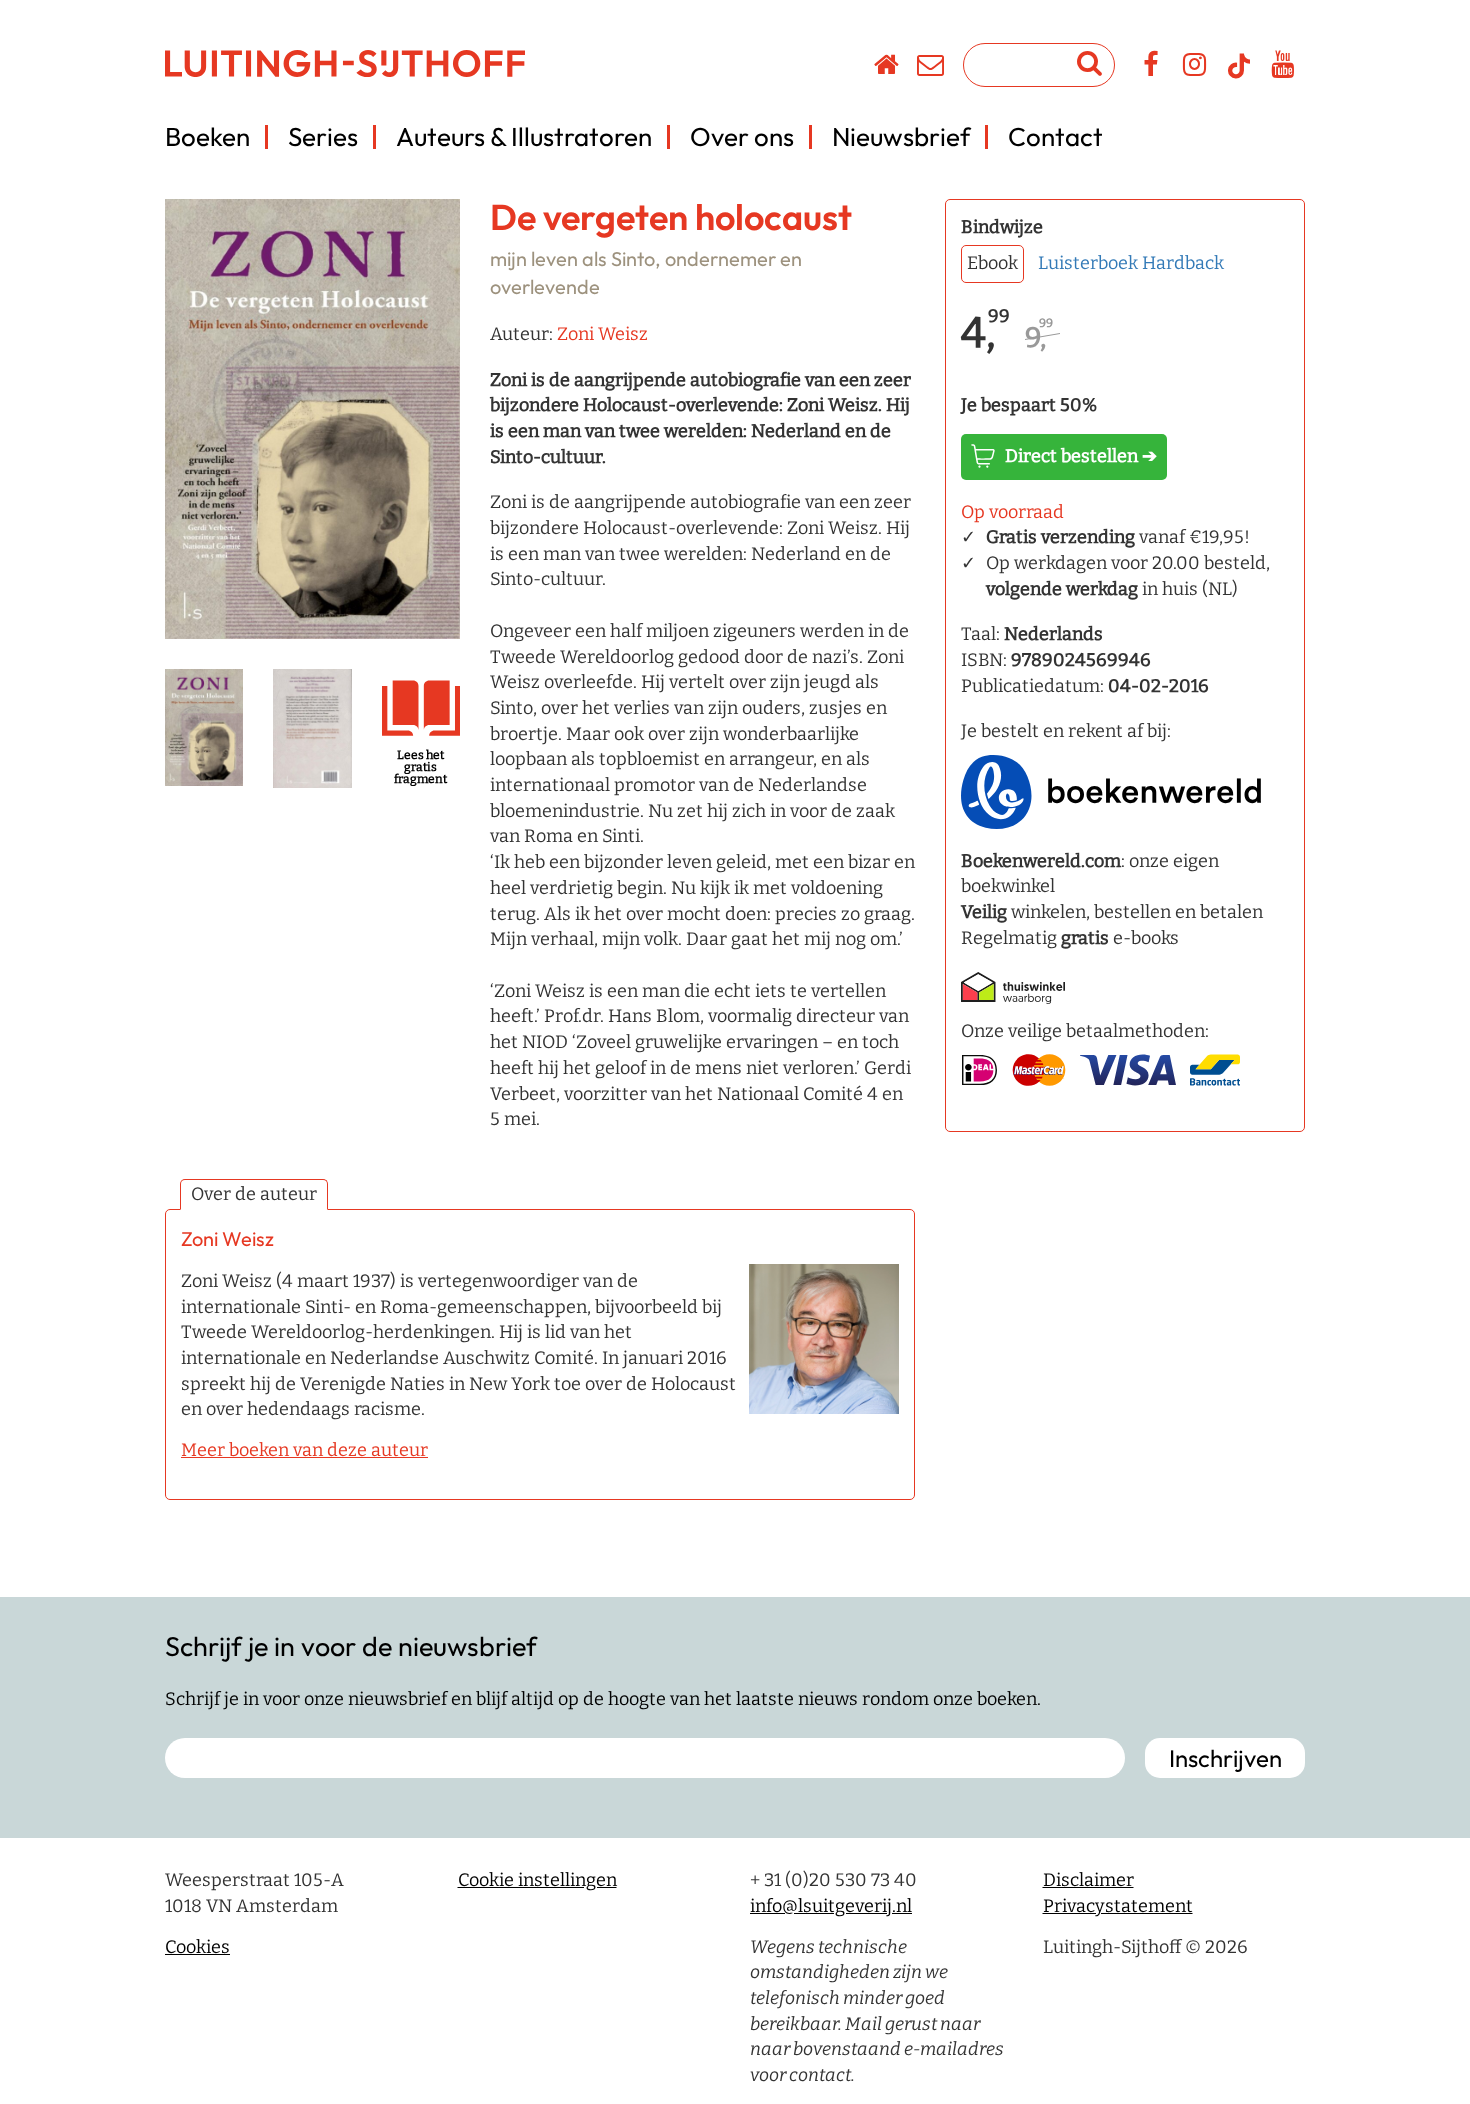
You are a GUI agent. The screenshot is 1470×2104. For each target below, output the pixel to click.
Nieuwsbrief (901, 136)
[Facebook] (1151, 68)
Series (323, 136)
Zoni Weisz (602, 334)
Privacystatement (1118, 1906)
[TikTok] (1239, 75)
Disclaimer (1088, 1880)
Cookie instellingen (537, 1880)
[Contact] (931, 68)
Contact (1055, 136)
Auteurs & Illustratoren (524, 136)
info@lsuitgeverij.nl (831, 1906)
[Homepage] (887, 68)
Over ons (742, 136)
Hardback (1183, 263)
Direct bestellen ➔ (1081, 456)
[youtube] (1283, 68)
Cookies (197, 1947)
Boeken (207, 136)
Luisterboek (1088, 263)
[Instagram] (1195, 68)
